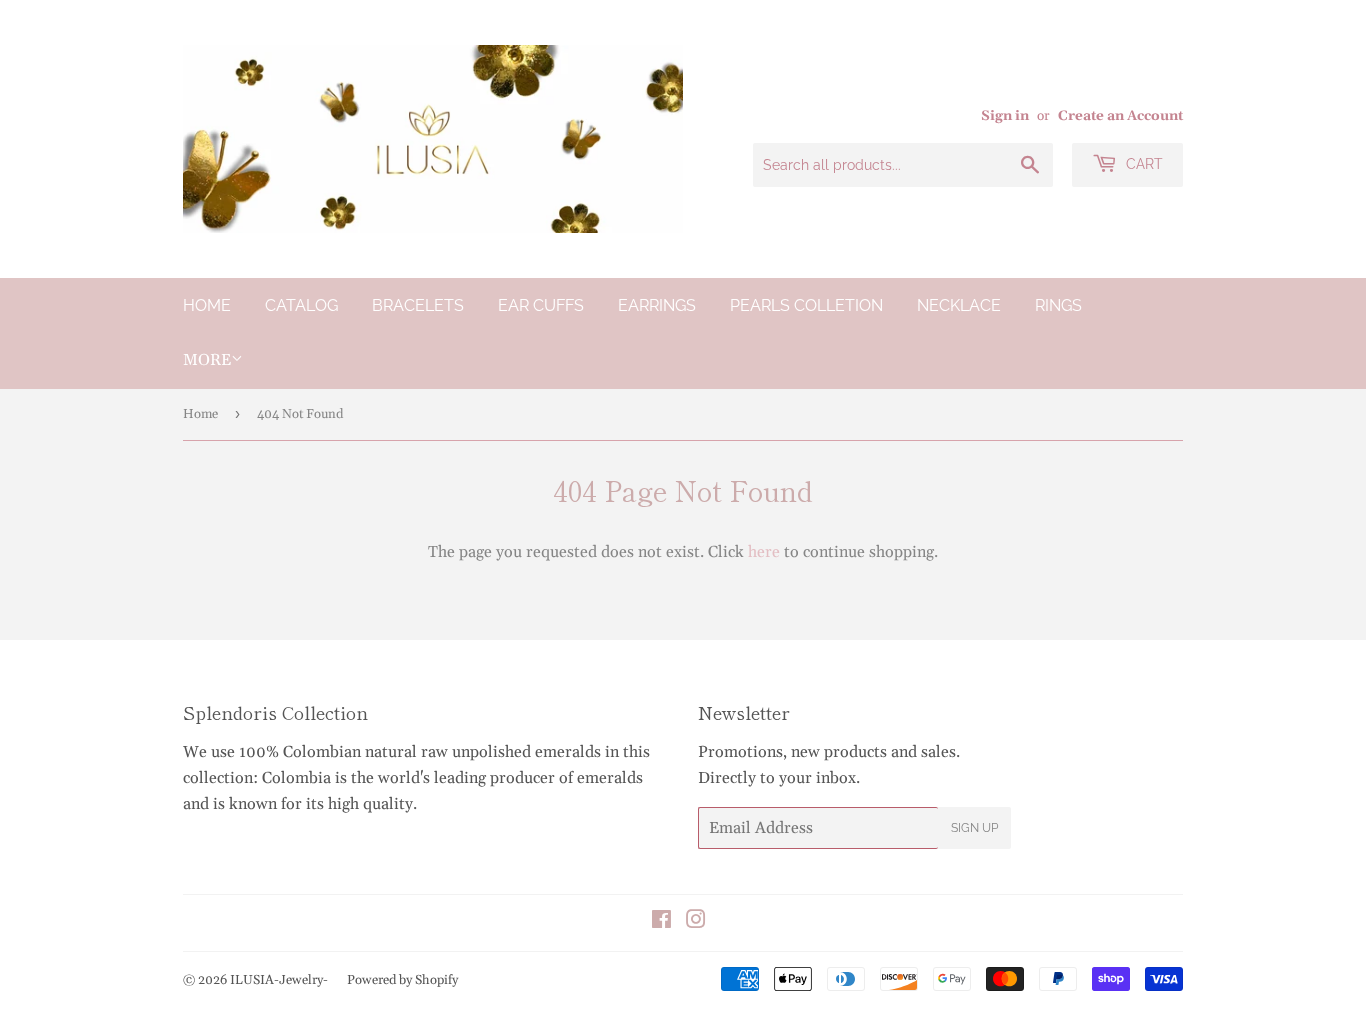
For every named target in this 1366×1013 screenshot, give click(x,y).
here (764, 552)
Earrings (657, 305)
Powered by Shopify (402, 980)
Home (207, 305)
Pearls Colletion (806, 305)
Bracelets (418, 305)
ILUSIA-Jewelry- (279, 980)
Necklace (959, 305)
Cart (1142, 164)
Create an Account (1120, 116)
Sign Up (974, 828)
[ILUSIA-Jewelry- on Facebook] (661, 922)
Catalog (301, 305)
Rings (1058, 305)
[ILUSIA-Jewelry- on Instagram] (696, 922)
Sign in (1005, 116)
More (207, 360)
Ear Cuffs (541, 305)
